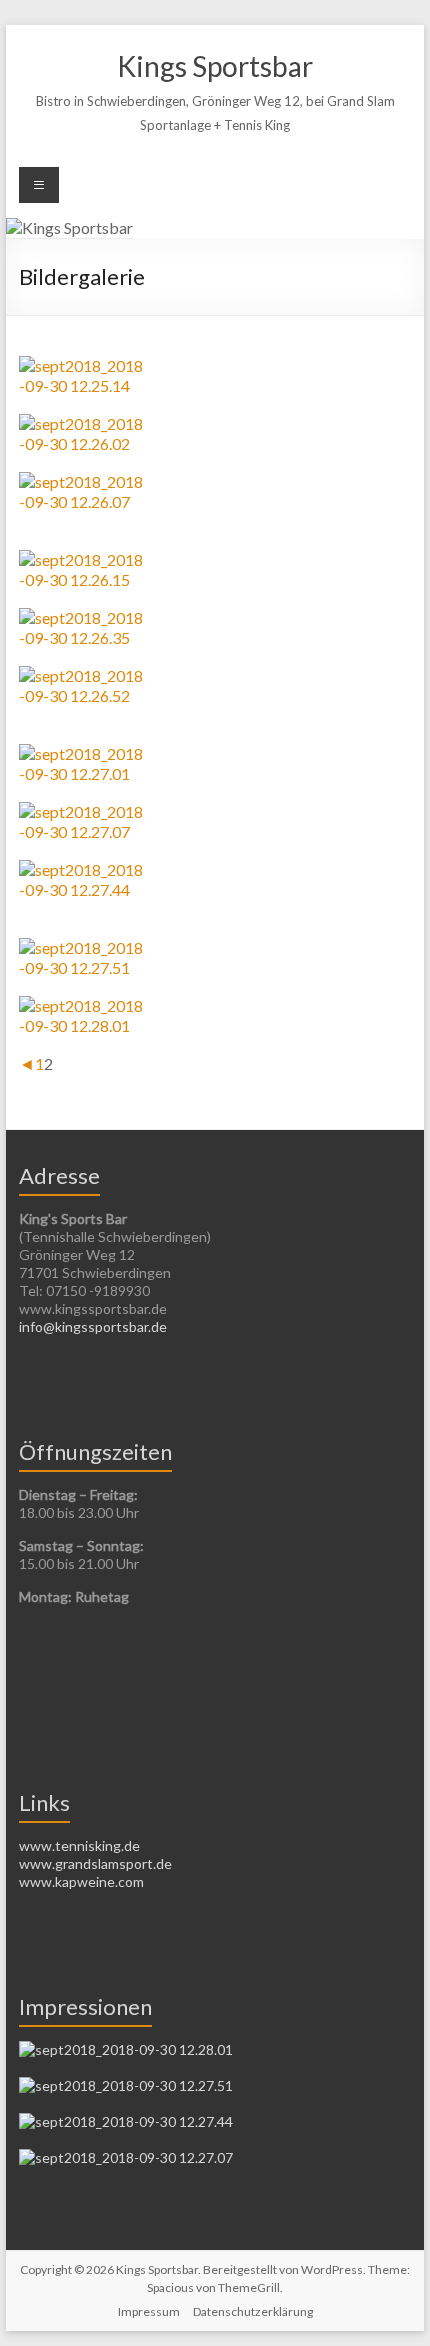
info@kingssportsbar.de (93, 1326)
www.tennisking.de (79, 1845)
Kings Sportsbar (215, 66)
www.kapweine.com (81, 1881)
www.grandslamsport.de (95, 1863)
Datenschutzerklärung (253, 2311)
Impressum (149, 2311)
